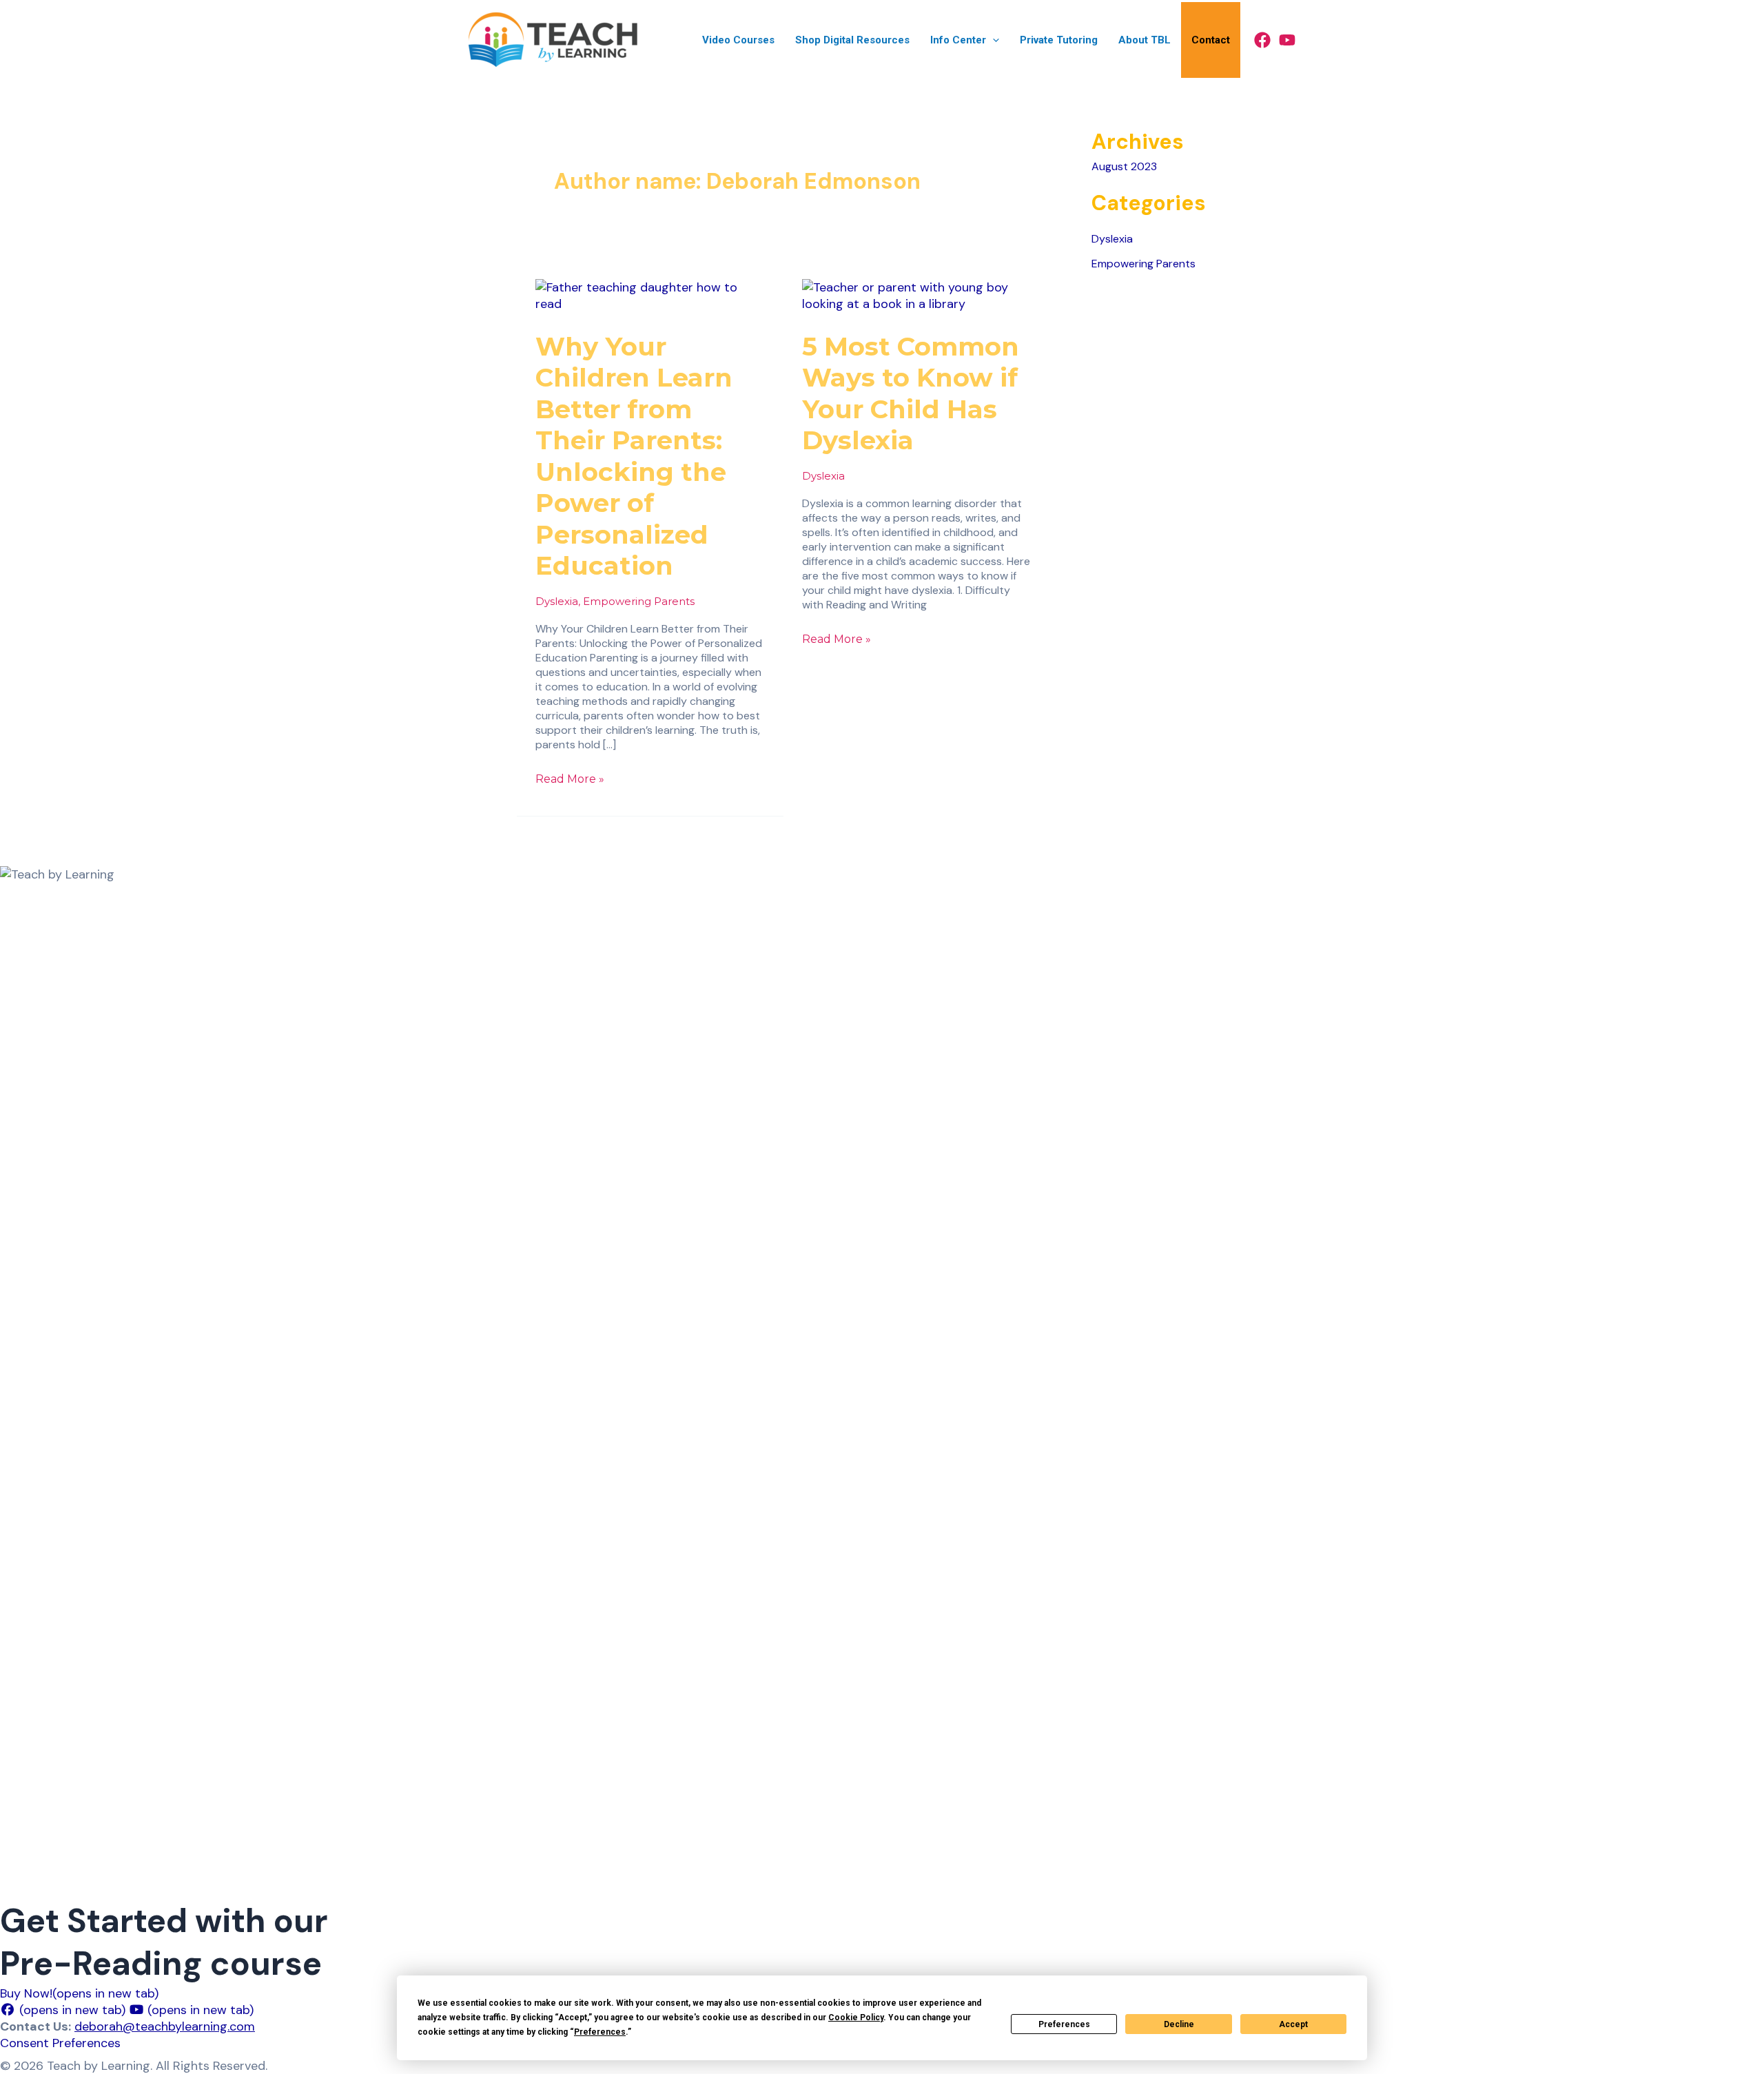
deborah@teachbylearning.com (165, 2026)
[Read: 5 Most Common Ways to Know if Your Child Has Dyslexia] (917, 294)
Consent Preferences (60, 2043)
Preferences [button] (600, 2032)
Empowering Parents (639, 601)
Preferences (1064, 2024)
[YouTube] (1287, 40)
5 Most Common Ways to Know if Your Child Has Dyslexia (911, 393)
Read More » (570, 779)
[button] (993, 40)
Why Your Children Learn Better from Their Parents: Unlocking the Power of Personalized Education (634, 456)
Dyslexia (557, 601)
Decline (1179, 2024)
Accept (1293, 2024)
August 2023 (1124, 166)
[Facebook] (1262, 40)
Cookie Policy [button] (856, 2017)
